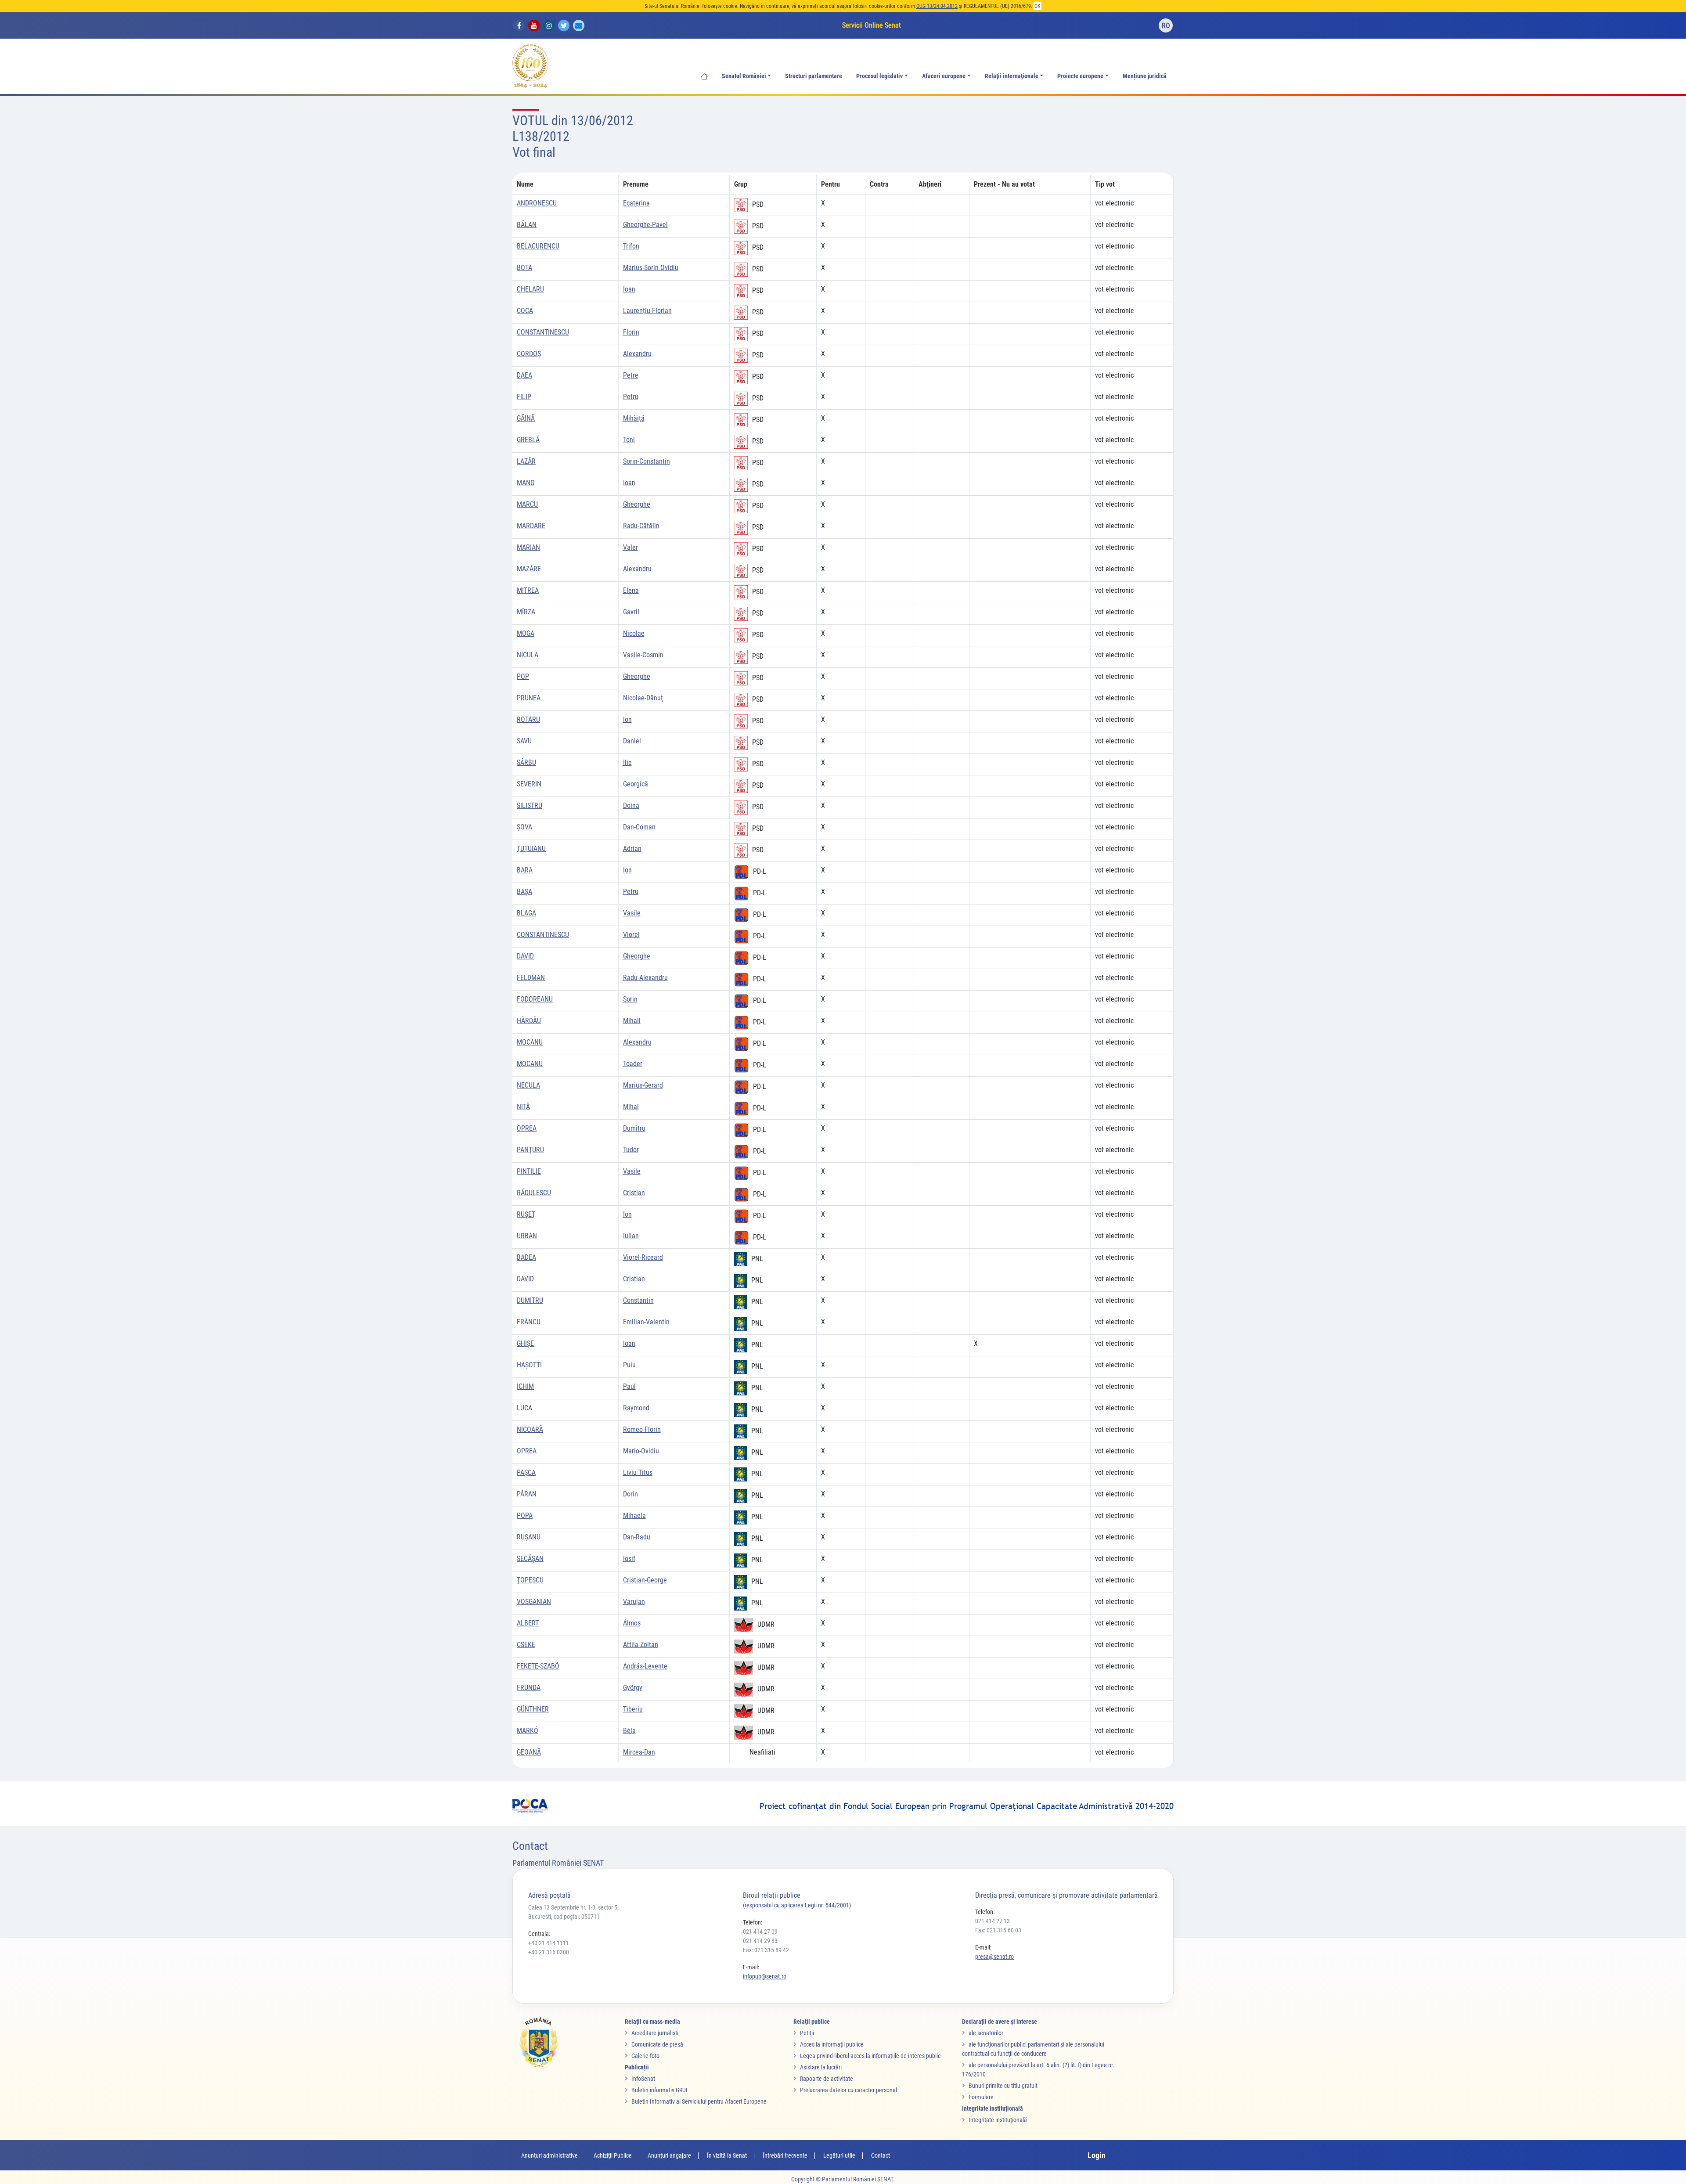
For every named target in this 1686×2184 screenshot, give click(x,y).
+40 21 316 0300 (549, 1952)
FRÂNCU (529, 1322)
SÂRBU (526, 762)
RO (1166, 26)
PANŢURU (530, 1150)
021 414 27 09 (760, 1932)
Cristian (634, 1193)
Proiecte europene (1080, 76)
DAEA (524, 375)
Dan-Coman (639, 827)
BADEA (526, 1257)
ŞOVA (524, 827)
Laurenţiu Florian (647, 311)
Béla (629, 1731)
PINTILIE (529, 1171)
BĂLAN (527, 225)
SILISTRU (530, 805)
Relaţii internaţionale (1012, 76)
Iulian (631, 1236)
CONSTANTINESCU (543, 332)
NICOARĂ (530, 1429)
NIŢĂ (523, 1107)
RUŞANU (529, 1537)
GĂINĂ (526, 418)
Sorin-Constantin (647, 461)
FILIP (524, 397)
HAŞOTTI (529, 1365)
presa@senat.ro (994, 1957)
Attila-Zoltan (641, 1645)
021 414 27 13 (993, 1921)
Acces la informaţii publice (832, 2044)
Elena (631, 590)
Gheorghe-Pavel (645, 225)
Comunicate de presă (657, 2044)
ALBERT (528, 1623)
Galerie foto (645, 2056)
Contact (881, 2155)
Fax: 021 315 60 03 (998, 1930)
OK (1038, 6)
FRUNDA (529, 1688)
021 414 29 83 (760, 1941)
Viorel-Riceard (643, 1257)
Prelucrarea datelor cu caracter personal (848, 2090)
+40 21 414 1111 (549, 1943)
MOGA (526, 633)
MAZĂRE (529, 569)
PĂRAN (527, 1494)
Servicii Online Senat (872, 25)
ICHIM (525, 1386)
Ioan (629, 289)
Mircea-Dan (639, 1752)
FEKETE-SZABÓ (538, 1666)
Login (1097, 2155)
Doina (631, 805)
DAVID (525, 956)
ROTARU (528, 719)
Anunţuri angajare (669, 2155)
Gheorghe (637, 504)
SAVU (524, 741)
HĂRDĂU (529, 1021)
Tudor (631, 1150)
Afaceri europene (944, 76)
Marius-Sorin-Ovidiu (651, 268)
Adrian (632, 849)
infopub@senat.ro (765, 1976)
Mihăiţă (634, 418)
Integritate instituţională (998, 2120)
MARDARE (531, 526)
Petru (631, 397)
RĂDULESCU (534, 1193)
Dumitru (634, 1128)
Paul (629, 1386)
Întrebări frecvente (785, 2155)
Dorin (630, 1494)
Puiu (629, 1365)
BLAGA (526, 913)
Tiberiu (633, 1709)
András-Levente (645, 1666)
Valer (630, 547)
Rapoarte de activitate (827, 2079)
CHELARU (530, 289)
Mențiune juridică (1145, 76)
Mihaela (634, 1515)
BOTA (524, 268)
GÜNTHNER (533, 1709)
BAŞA (524, 892)
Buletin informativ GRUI (659, 2090)
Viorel (631, 935)
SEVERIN (529, 784)
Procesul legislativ (879, 76)
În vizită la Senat (727, 2155)
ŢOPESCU (530, 1580)
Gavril (631, 612)
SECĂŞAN (530, 1559)
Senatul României (744, 76)
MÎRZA (526, 612)
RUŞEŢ (526, 1214)
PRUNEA (529, 698)
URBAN (527, 1236)
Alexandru (637, 354)
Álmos (632, 1623)
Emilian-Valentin (646, 1322)
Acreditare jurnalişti (655, 2033)
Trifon (631, 246)
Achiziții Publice (613, 2155)
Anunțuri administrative (549, 2155)
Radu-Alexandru (645, 978)
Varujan (634, 1602)
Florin (631, 332)
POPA (525, 1515)
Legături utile (839, 2155)
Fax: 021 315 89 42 (766, 1950)
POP (523, 676)
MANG (526, 483)
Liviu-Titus (638, 1472)
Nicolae (634, 633)
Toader (633, 1064)
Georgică (636, 784)
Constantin (638, 1300)
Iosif (629, 1559)
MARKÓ (528, 1731)
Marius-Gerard (643, 1085)
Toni (629, 440)
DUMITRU (530, 1300)
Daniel (632, 741)
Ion (627, 719)
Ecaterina (636, 203)
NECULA (528, 1085)
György (633, 1688)
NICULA (528, 655)
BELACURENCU (538, 246)
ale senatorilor (986, 2033)
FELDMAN (531, 978)
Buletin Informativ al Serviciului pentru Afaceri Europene (699, 2101)
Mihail (632, 1021)
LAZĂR (526, 461)
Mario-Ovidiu (641, 1451)
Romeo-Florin (642, 1429)
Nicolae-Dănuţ (643, 698)
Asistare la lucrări (821, 2067)
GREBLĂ (528, 440)
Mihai (631, 1107)
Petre (631, 375)
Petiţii (807, 2033)
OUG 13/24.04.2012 (937, 6)
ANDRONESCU (537, 203)
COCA (525, 311)
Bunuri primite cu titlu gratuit (1003, 2086)
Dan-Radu (637, 1537)
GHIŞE (525, 1343)
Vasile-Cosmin (643, 655)
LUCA (524, 1408)
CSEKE (526, 1645)
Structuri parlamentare (814, 76)
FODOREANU (535, 999)
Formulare (981, 2097)
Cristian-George (645, 1580)
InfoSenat (643, 2079)
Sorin (630, 999)
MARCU (527, 504)
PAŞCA (526, 1472)
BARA (525, 870)
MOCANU (530, 1042)
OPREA (527, 1128)
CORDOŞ (529, 354)
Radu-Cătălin (641, 526)
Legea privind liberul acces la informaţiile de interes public (870, 2056)
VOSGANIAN (534, 1602)
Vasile (632, 913)
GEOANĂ (529, 1752)
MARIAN (528, 547)
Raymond (636, 1408)
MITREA (528, 590)
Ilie (627, 762)
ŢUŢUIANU (531, 849)
